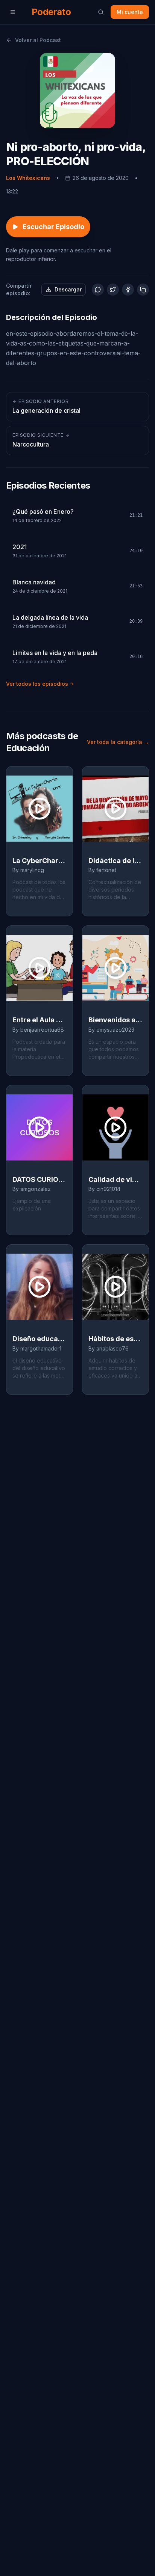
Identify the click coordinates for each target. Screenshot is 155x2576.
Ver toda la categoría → (118, 742)
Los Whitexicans (28, 178)
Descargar (68, 289)
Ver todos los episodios (37, 684)
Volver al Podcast (38, 40)
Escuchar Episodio (53, 227)
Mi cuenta (130, 12)
